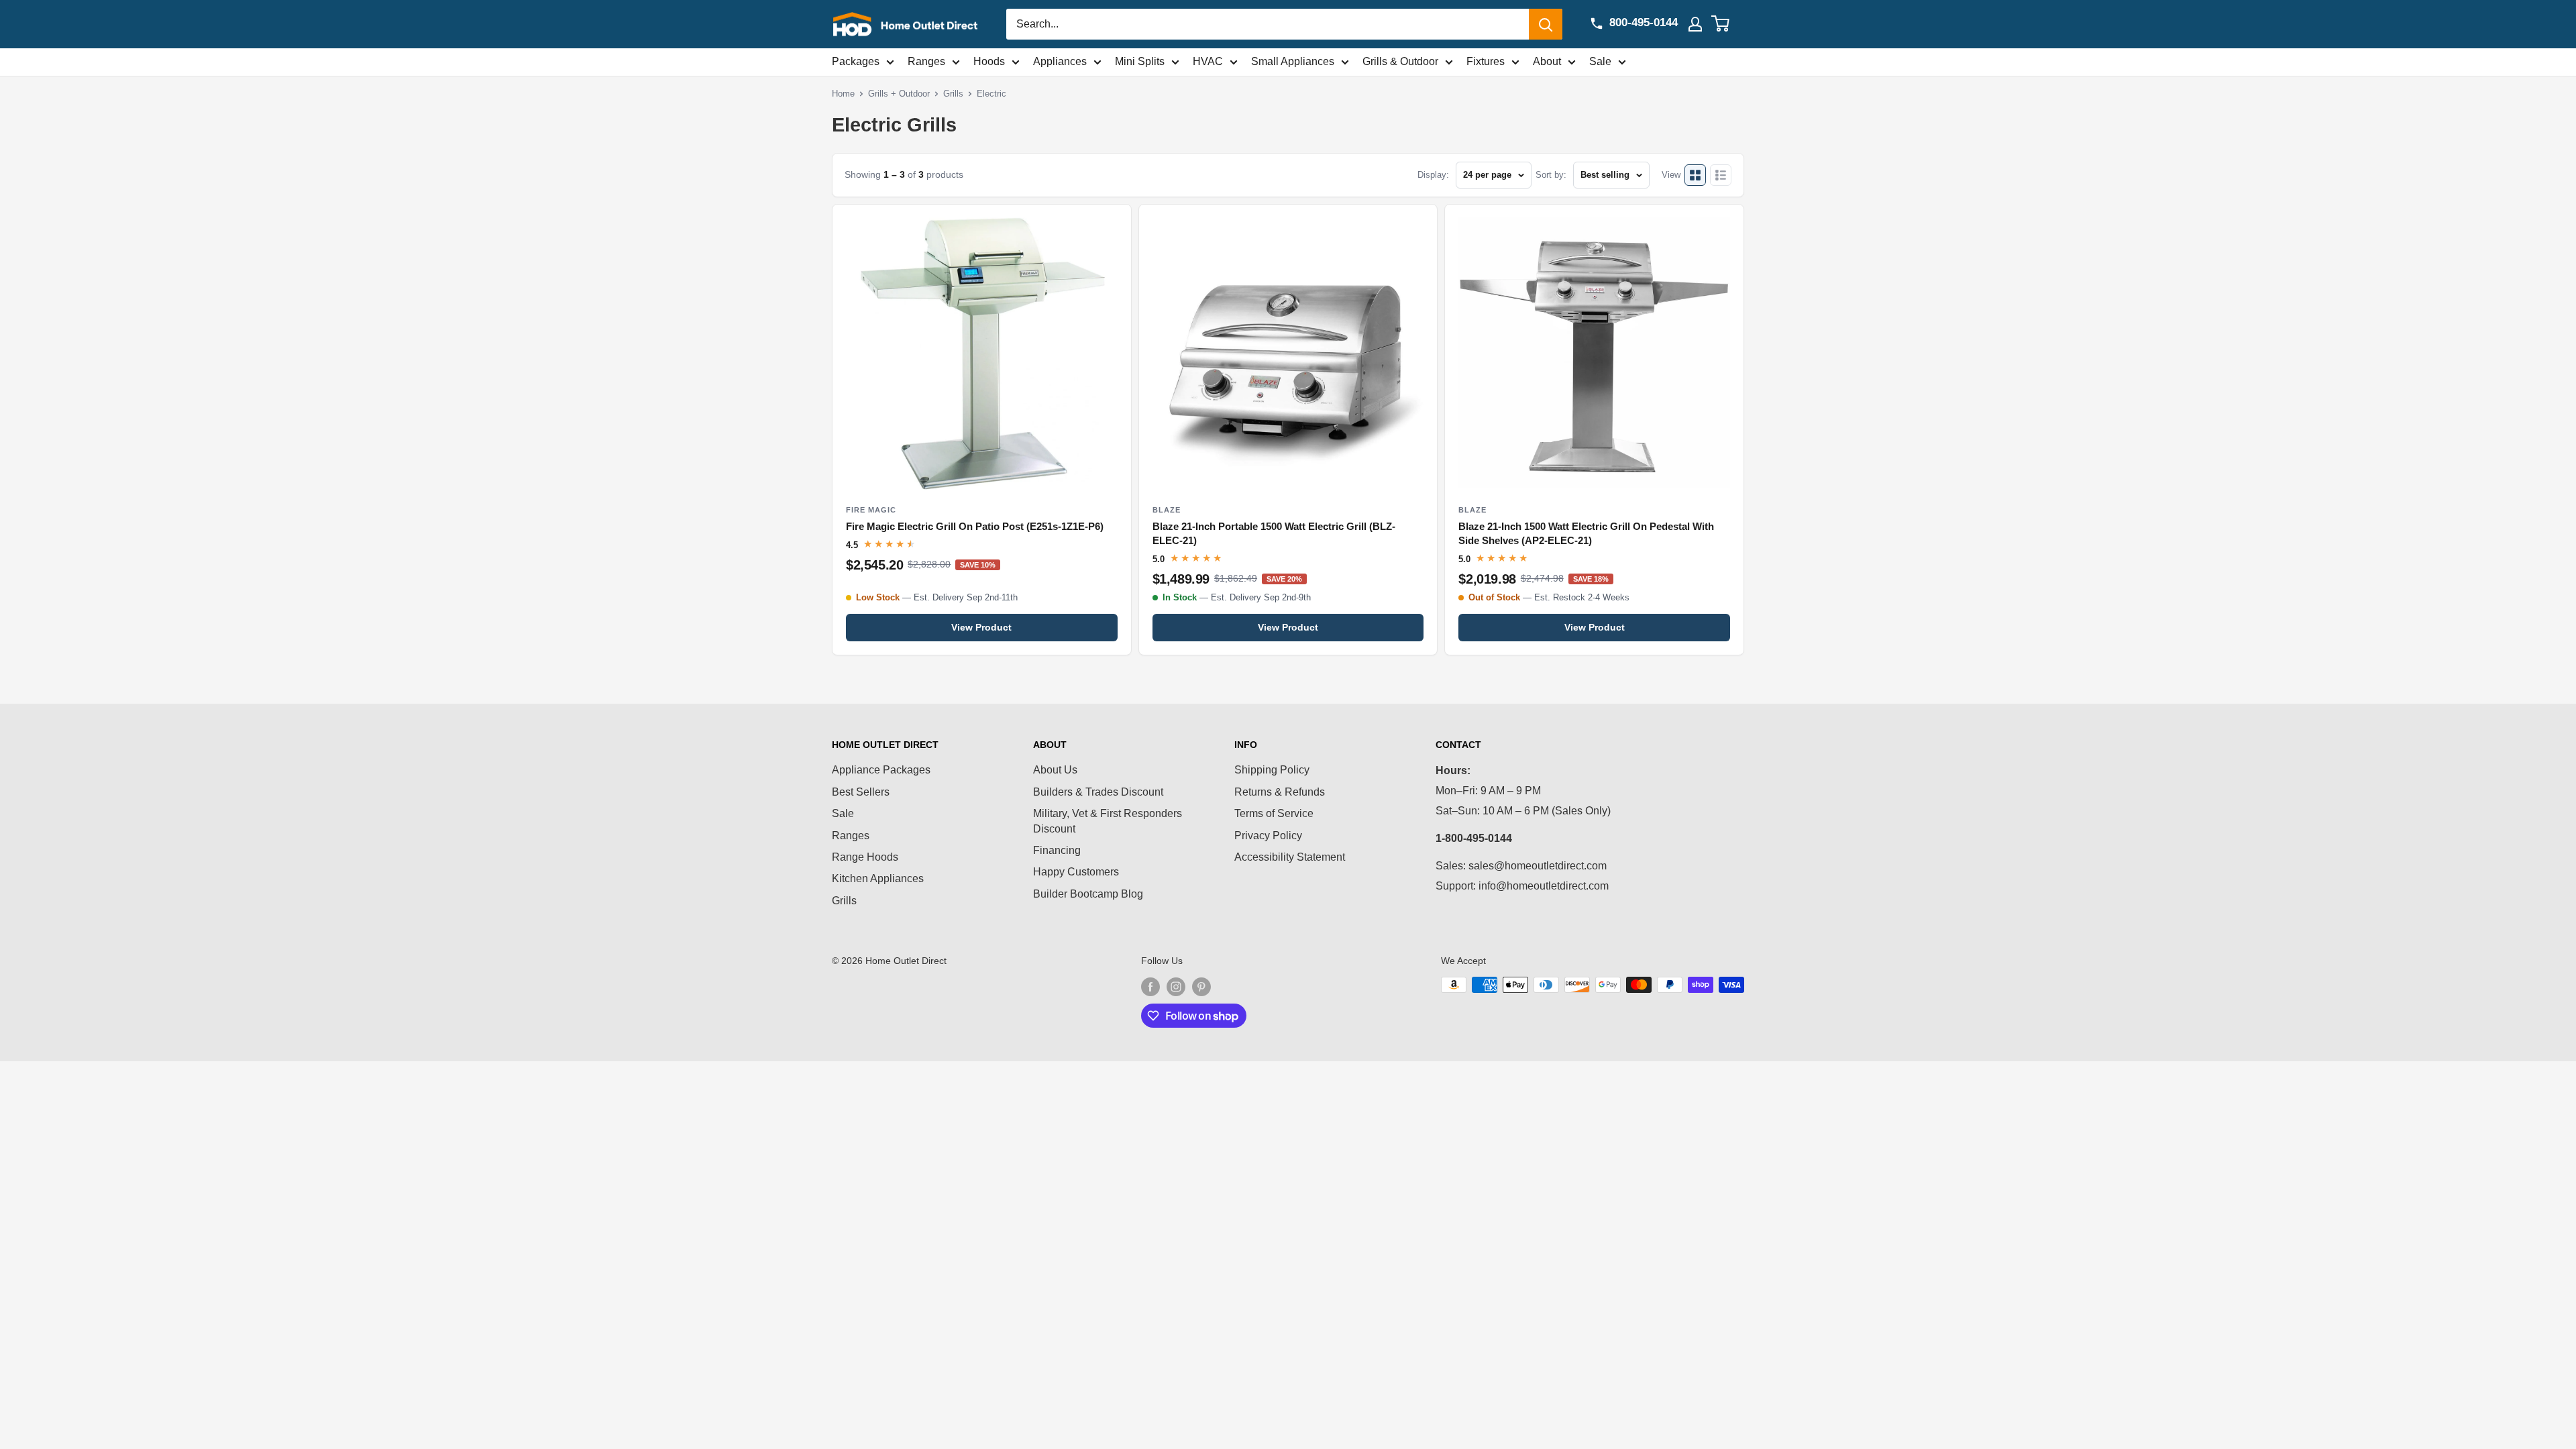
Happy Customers (1076, 872)
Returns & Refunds (1280, 792)
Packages (856, 61)
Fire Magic (871, 510)
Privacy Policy (1268, 836)
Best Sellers (861, 792)
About (1547, 61)
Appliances (1060, 61)
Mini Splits (1140, 61)
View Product (981, 627)
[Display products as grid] (1695, 175)
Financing (1057, 850)
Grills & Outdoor (1400, 61)
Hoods (989, 61)
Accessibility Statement (1290, 857)
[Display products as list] (1721, 175)
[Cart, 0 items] (1728, 24)
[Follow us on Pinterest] (1201, 986)
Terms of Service (1274, 813)
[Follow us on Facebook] (1150, 986)
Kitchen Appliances (878, 878)
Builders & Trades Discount (1098, 792)
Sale (1600, 61)
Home (843, 94)
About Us (1055, 770)
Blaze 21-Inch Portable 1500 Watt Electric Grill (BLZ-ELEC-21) (1274, 534)
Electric (991, 94)
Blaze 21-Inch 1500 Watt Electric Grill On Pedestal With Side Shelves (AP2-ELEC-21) (1586, 534)
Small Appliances (1293, 61)
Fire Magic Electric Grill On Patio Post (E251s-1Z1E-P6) (975, 527)
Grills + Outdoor (899, 94)
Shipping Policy (1272, 770)
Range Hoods (865, 857)
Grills (953, 94)
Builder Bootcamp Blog (1088, 894)
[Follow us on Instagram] (1176, 986)
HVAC (1208, 61)
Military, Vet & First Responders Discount (1108, 821)
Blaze (1167, 510)
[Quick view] (1110, 226)
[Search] (1546, 24)
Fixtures (1486, 61)
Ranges (926, 61)
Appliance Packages (881, 770)
